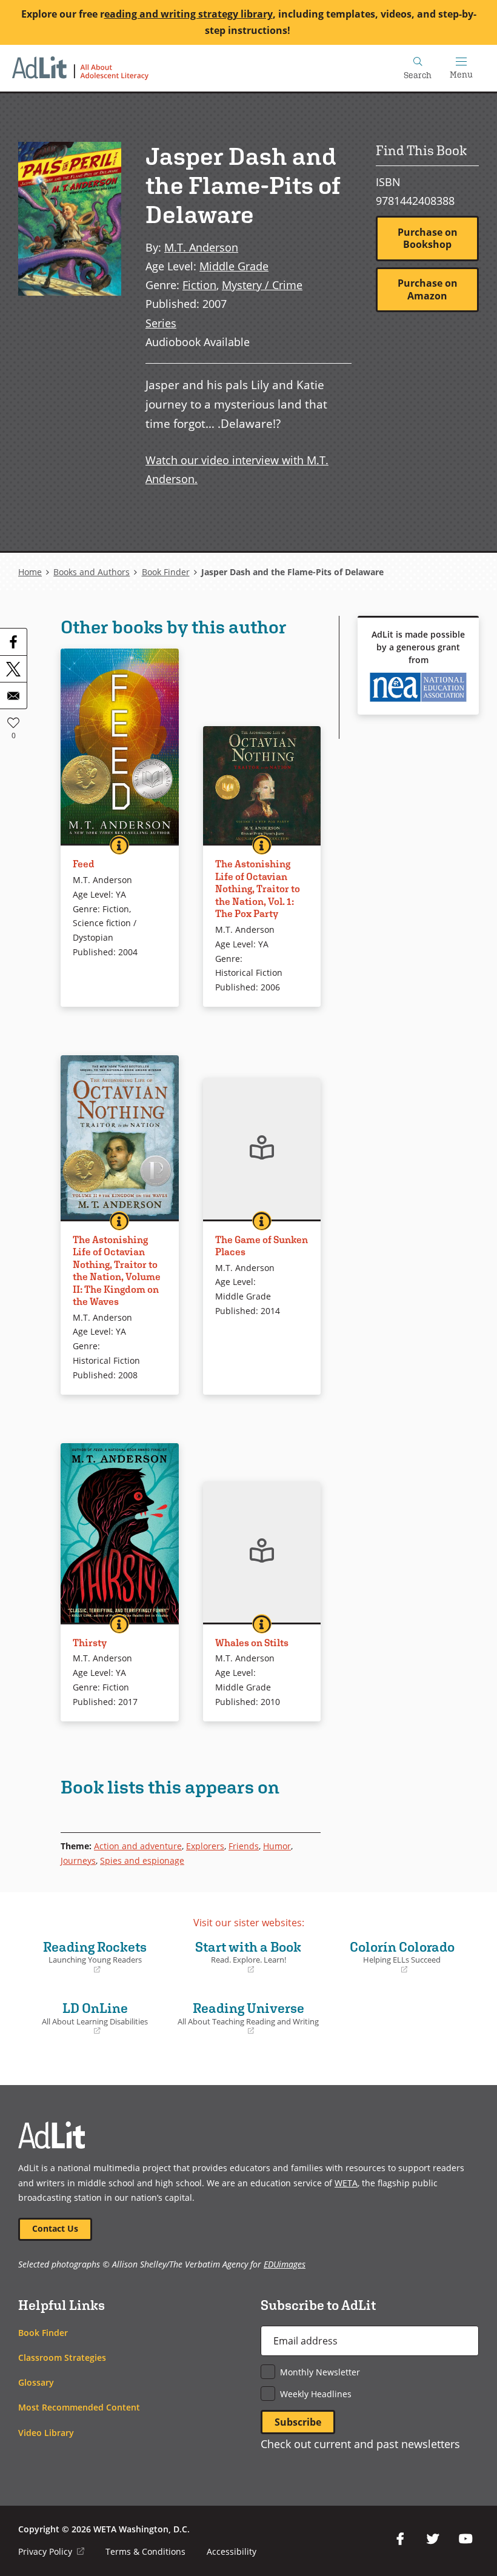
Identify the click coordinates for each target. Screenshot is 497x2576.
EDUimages (285, 2264)
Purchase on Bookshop (428, 239)
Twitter (433, 2539)
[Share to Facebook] (13, 642)
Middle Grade (234, 266)
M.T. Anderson (201, 247)
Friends (244, 1846)
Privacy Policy (51, 2551)
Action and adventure (138, 1846)
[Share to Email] (13, 695)
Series (161, 323)
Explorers (205, 1846)
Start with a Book (239, 1957)
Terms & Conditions (145, 2551)
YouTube (465, 2539)
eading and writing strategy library (188, 14)
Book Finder (166, 572)
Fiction (199, 285)
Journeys (78, 1860)
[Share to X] (13, 669)
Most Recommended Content (79, 2407)
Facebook (400, 2539)
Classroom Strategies (62, 2357)
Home (30, 572)
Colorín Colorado (393, 1957)
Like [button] (13, 722)
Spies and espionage (142, 1860)
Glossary (36, 2382)
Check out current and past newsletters (360, 2444)
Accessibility (232, 2551)
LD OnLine (86, 2018)
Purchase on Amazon (428, 289)
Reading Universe (248, 2018)
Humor (277, 1846)
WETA (346, 2183)
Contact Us (55, 2228)
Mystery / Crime (262, 285)
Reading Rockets (85, 1957)
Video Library (46, 2433)
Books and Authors (92, 572)
